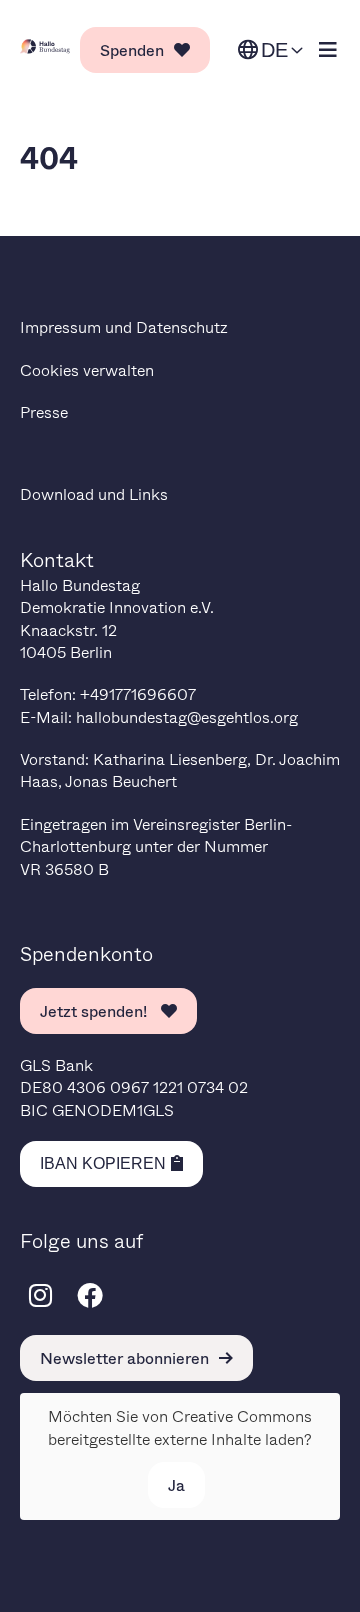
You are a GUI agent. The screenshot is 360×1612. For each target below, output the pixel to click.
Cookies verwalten (87, 369)
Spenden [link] (132, 49)
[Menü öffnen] (328, 50)
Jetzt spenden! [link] (95, 1010)
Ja (176, 1484)
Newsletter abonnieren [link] (124, 1357)
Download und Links (94, 493)
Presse (44, 411)
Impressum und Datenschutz (124, 326)
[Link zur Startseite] (45, 46)
